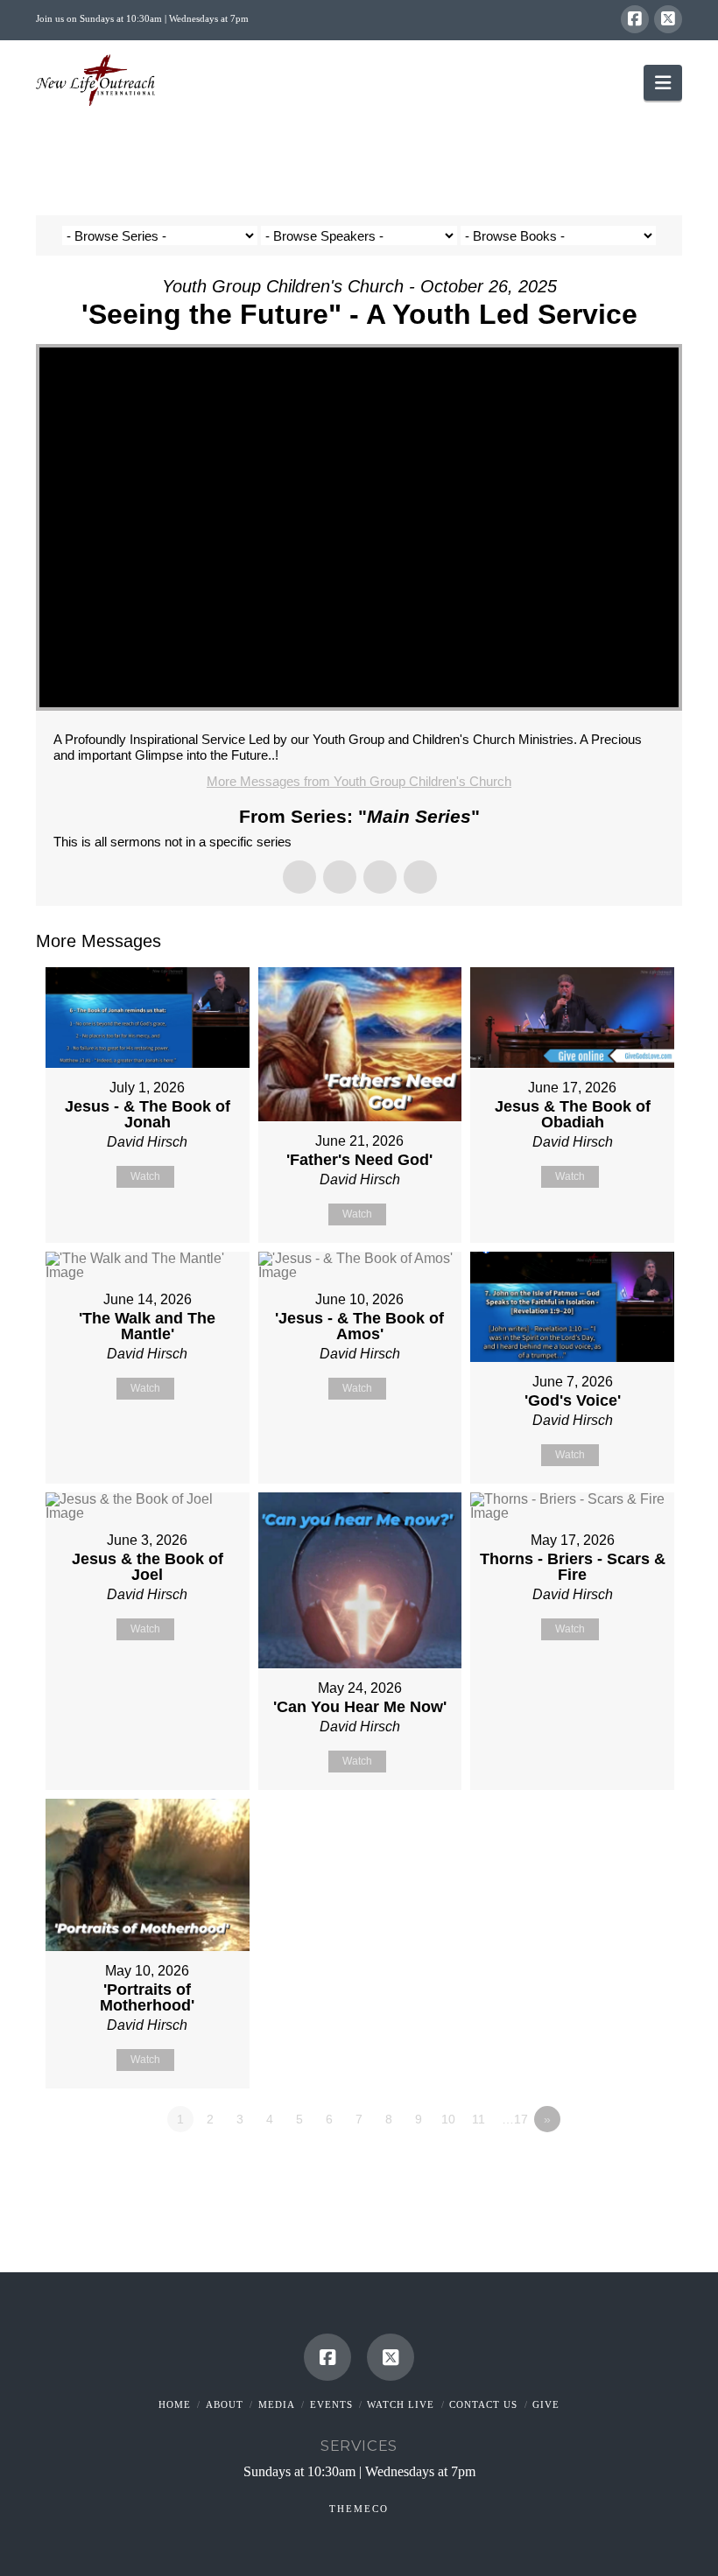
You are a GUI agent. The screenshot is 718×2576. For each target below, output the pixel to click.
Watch (145, 1176)
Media (277, 2404)
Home (175, 2404)
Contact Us (483, 2404)
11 (479, 2119)
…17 (515, 2119)
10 (448, 2119)
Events (331, 2404)
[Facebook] (635, 19)
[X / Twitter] (668, 19)
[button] (663, 83)
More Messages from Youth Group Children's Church (359, 781)
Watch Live (401, 2404)
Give (546, 2404)
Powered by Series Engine (617, 2167)
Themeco (359, 2509)
